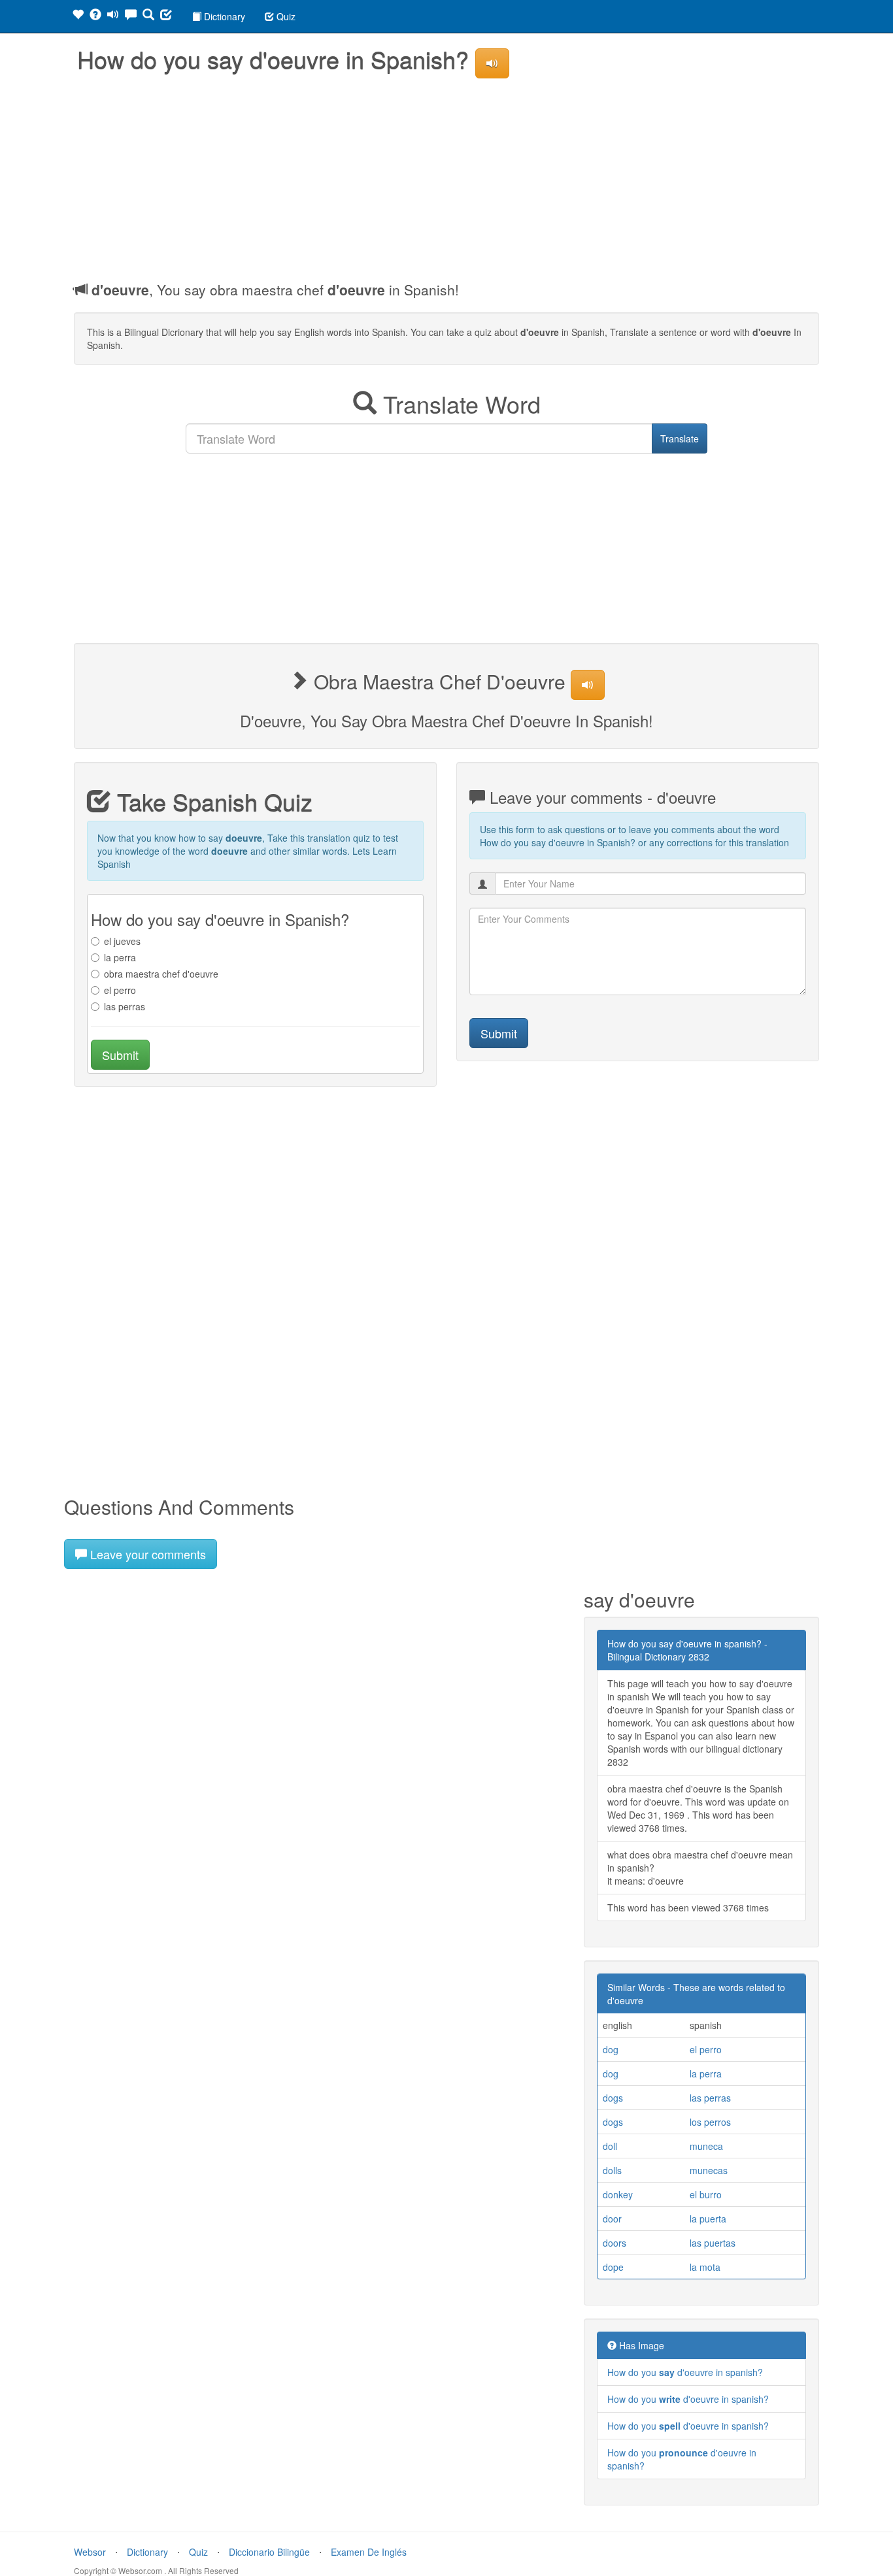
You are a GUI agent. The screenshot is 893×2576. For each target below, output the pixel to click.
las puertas (713, 2243)
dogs (613, 2098)
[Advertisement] (446, 176)
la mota (705, 2267)
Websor (90, 2552)
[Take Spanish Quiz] (166, 16)
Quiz (285, 16)
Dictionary (223, 16)
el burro (706, 2194)
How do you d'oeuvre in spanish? (685, 2372)
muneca (706, 2146)
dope (613, 2267)
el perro (120, 990)
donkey (618, 2194)
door (612, 2219)
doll (610, 2146)
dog (611, 2049)
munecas (709, 2170)
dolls (612, 2170)
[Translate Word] (148, 16)
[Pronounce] (113, 16)
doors (615, 2243)
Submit (120, 1055)
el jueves (122, 941)
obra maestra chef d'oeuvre (161, 974)
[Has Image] (95, 16)
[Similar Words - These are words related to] (78, 16)
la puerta (708, 2219)
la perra (120, 957)
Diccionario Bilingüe (269, 2552)
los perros (710, 2122)
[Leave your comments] (131, 16)
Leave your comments (146, 1554)
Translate (680, 438)
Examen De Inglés (369, 2552)
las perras (125, 1006)
